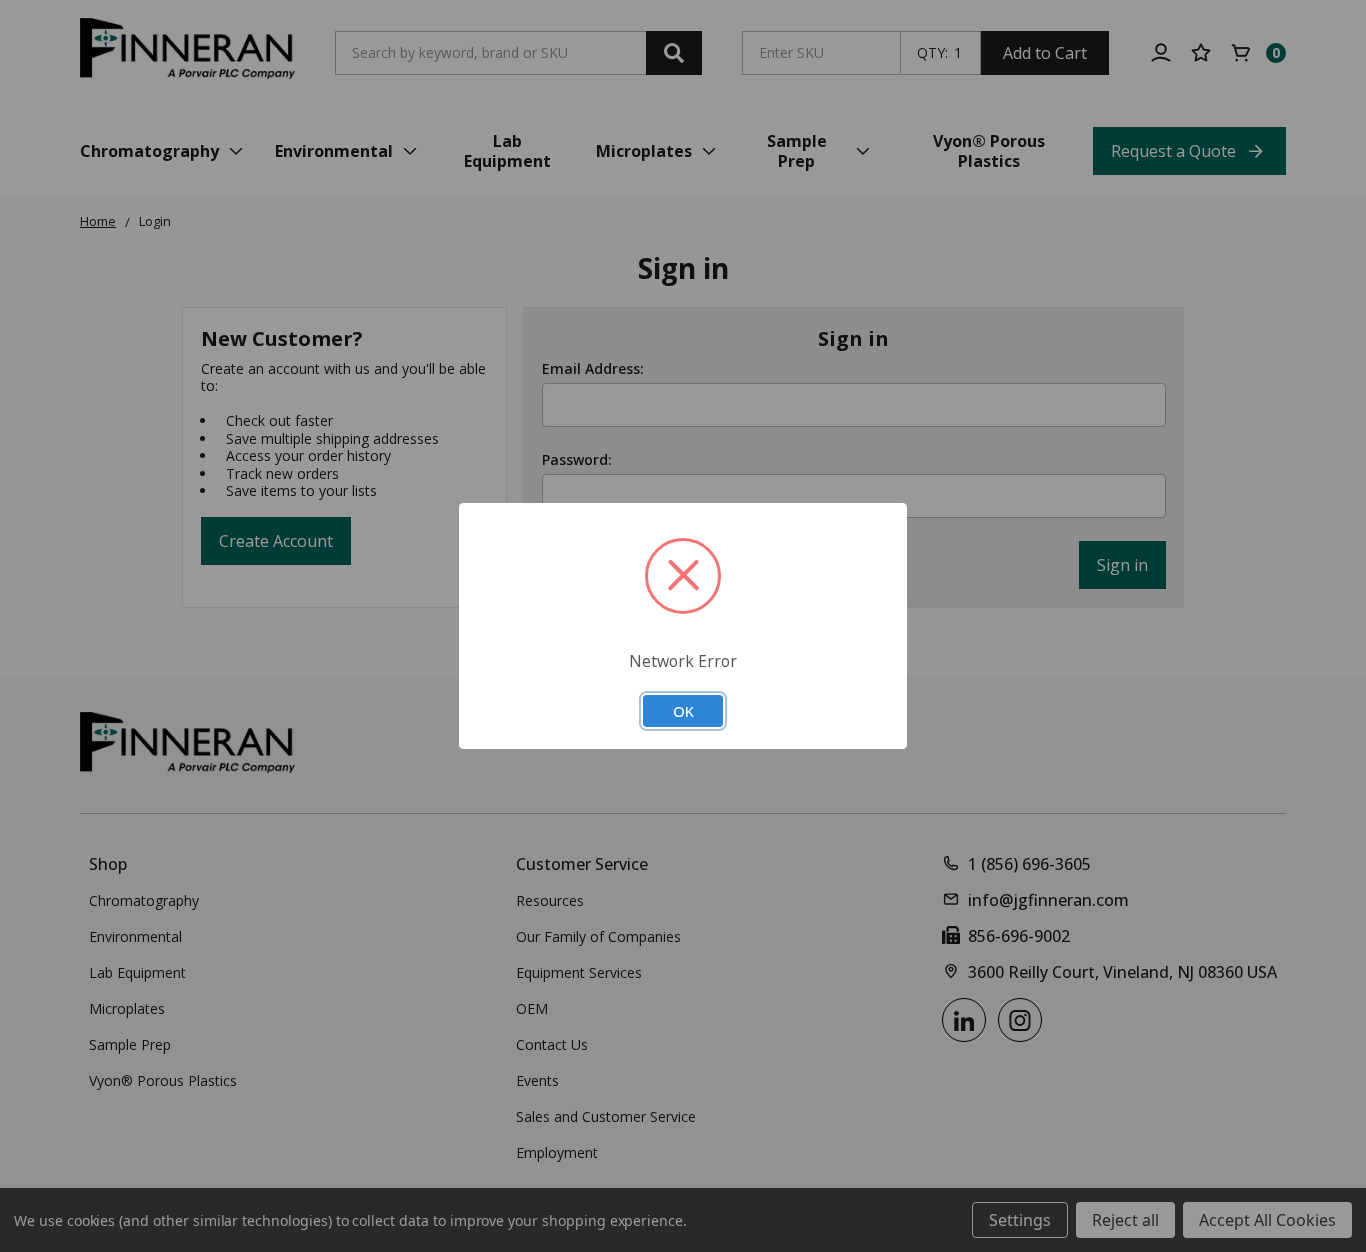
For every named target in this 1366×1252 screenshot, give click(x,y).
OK (683, 711)
